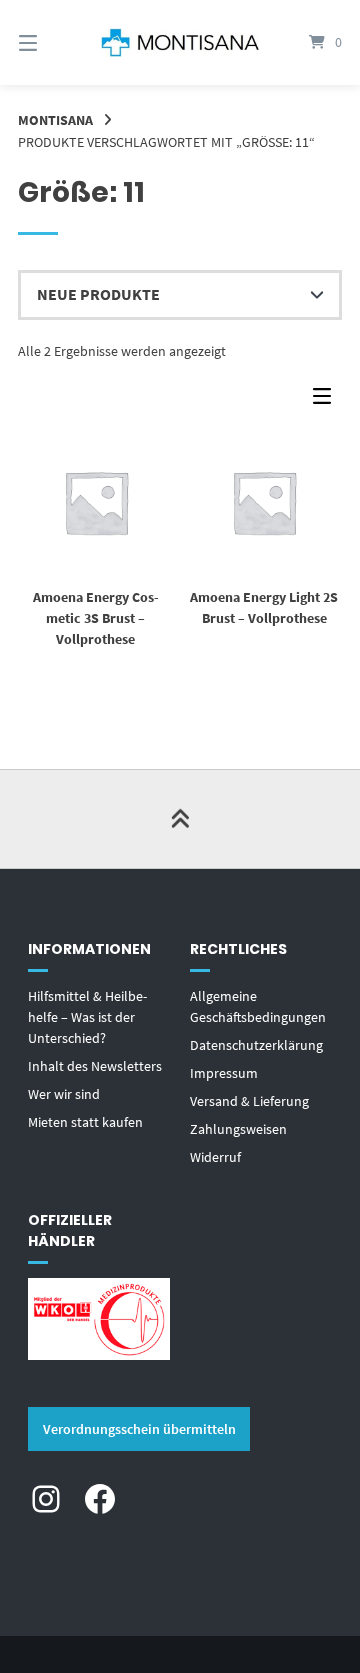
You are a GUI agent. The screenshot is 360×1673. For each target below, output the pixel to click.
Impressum (224, 1073)
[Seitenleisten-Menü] (327, 400)
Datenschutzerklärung (256, 1045)
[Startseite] (180, 42)
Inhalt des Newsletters (95, 1066)
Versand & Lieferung (249, 1101)
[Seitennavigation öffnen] (50, 42)
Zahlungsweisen (238, 1129)
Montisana (55, 120)
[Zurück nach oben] (180, 819)
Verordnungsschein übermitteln (139, 1429)
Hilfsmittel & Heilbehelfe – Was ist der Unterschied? (87, 1017)
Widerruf (215, 1157)
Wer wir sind (64, 1094)
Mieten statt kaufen (85, 1122)
